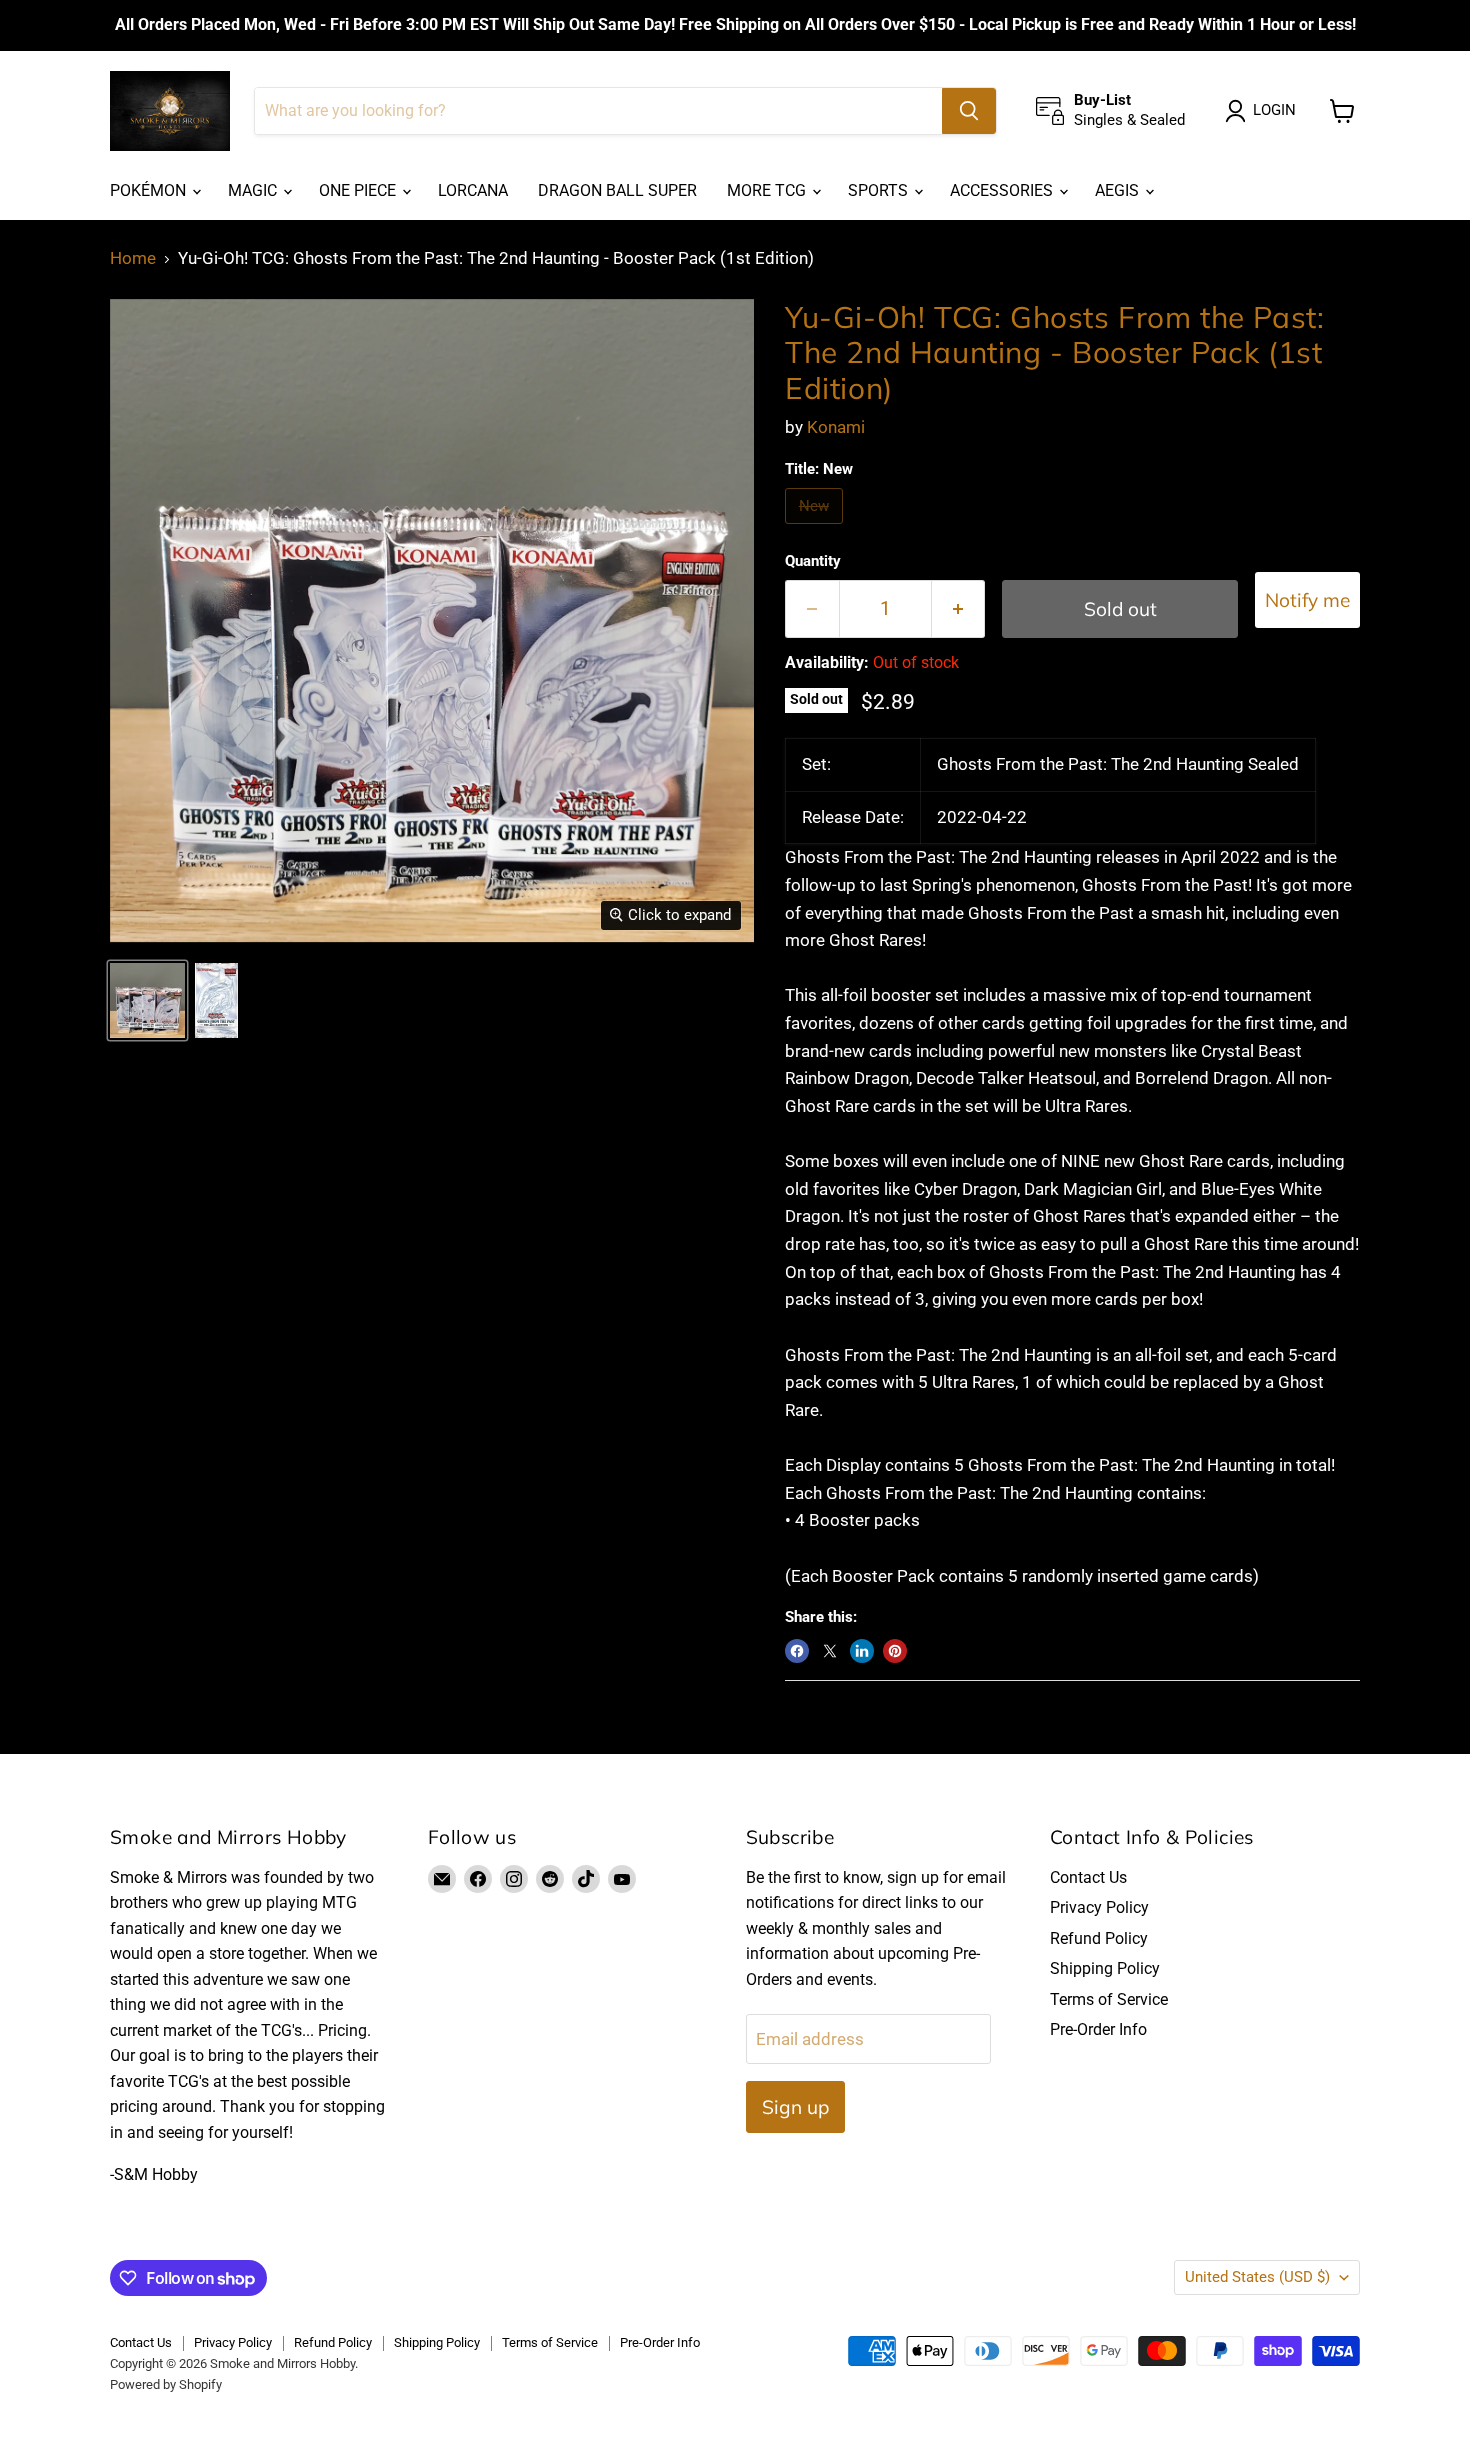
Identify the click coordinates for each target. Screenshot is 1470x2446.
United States (1257, 2277)
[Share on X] (830, 1651)
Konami (836, 427)
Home (133, 258)
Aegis (1119, 190)
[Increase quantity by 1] (959, 609)
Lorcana (473, 190)
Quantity (813, 561)
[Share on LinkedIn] (862, 1651)
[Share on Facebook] (797, 1651)
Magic (254, 190)
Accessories (1003, 190)
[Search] (969, 111)
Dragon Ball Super (617, 190)
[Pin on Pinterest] (895, 1651)
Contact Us (1088, 1877)
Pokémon (150, 190)
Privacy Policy (1099, 1907)
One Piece (359, 190)
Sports (880, 190)
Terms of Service (1109, 1999)
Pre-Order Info (1098, 2029)
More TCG (768, 190)
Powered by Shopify (166, 2384)
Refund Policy (1099, 1938)
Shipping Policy (1105, 1968)
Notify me (1307, 600)
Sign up (795, 2107)
